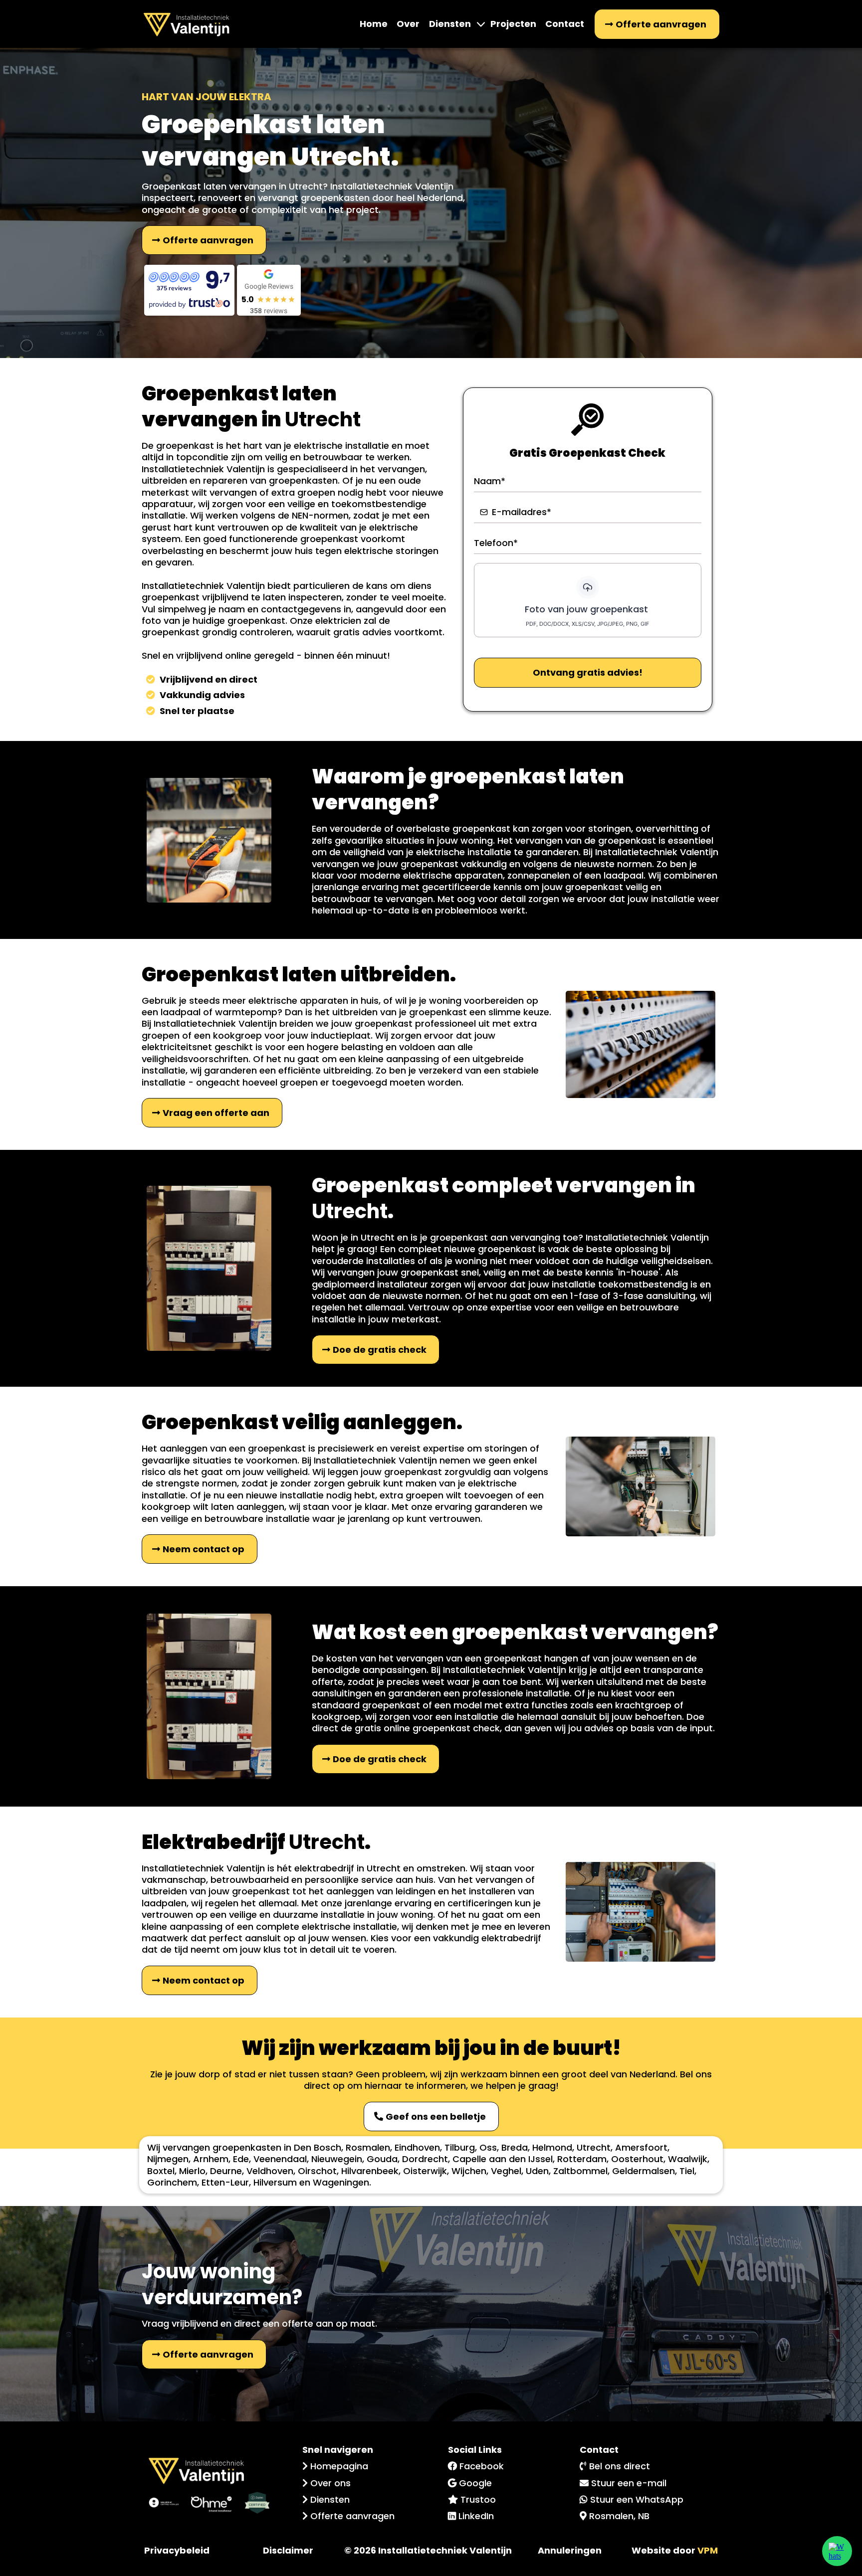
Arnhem (211, 2159)
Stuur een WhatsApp (637, 2499)
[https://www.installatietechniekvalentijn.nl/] (187, 24)
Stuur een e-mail (629, 2483)
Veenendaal (280, 2159)
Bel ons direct (620, 2466)
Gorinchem (172, 2182)
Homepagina (339, 2466)
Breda (515, 2147)
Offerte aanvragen (352, 2516)
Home (374, 24)
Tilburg (460, 2147)
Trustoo (478, 2499)
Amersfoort (641, 2147)
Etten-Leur (225, 2182)
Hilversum (275, 2182)
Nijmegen (168, 2159)
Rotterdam (582, 2159)
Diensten (450, 24)
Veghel (506, 2171)
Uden (537, 2171)
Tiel (687, 2171)
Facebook (482, 2466)
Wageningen (341, 2182)
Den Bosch (318, 2147)
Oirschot (317, 2171)
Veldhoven (270, 2171)
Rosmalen (368, 2147)
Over (408, 24)
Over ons (330, 2483)
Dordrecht (425, 2159)
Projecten (513, 24)
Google (475, 2483)
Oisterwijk (425, 2171)
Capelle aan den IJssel (503, 2159)
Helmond (552, 2147)
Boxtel (161, 2171)
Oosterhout (637, 2159)
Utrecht (594, 2147)
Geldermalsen (644, 2171)
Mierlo (192, 2171)
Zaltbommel (580, 2171)
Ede (241, 2159)
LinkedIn (476, 2516)
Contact (565, 24)
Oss (488, 2147)
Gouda (382, 2159)
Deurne (226, 2171)
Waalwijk (688, 2159)
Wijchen (469, 2171)
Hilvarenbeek (370, 2171)
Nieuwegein (337, 2159)
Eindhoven (417, 2147)
